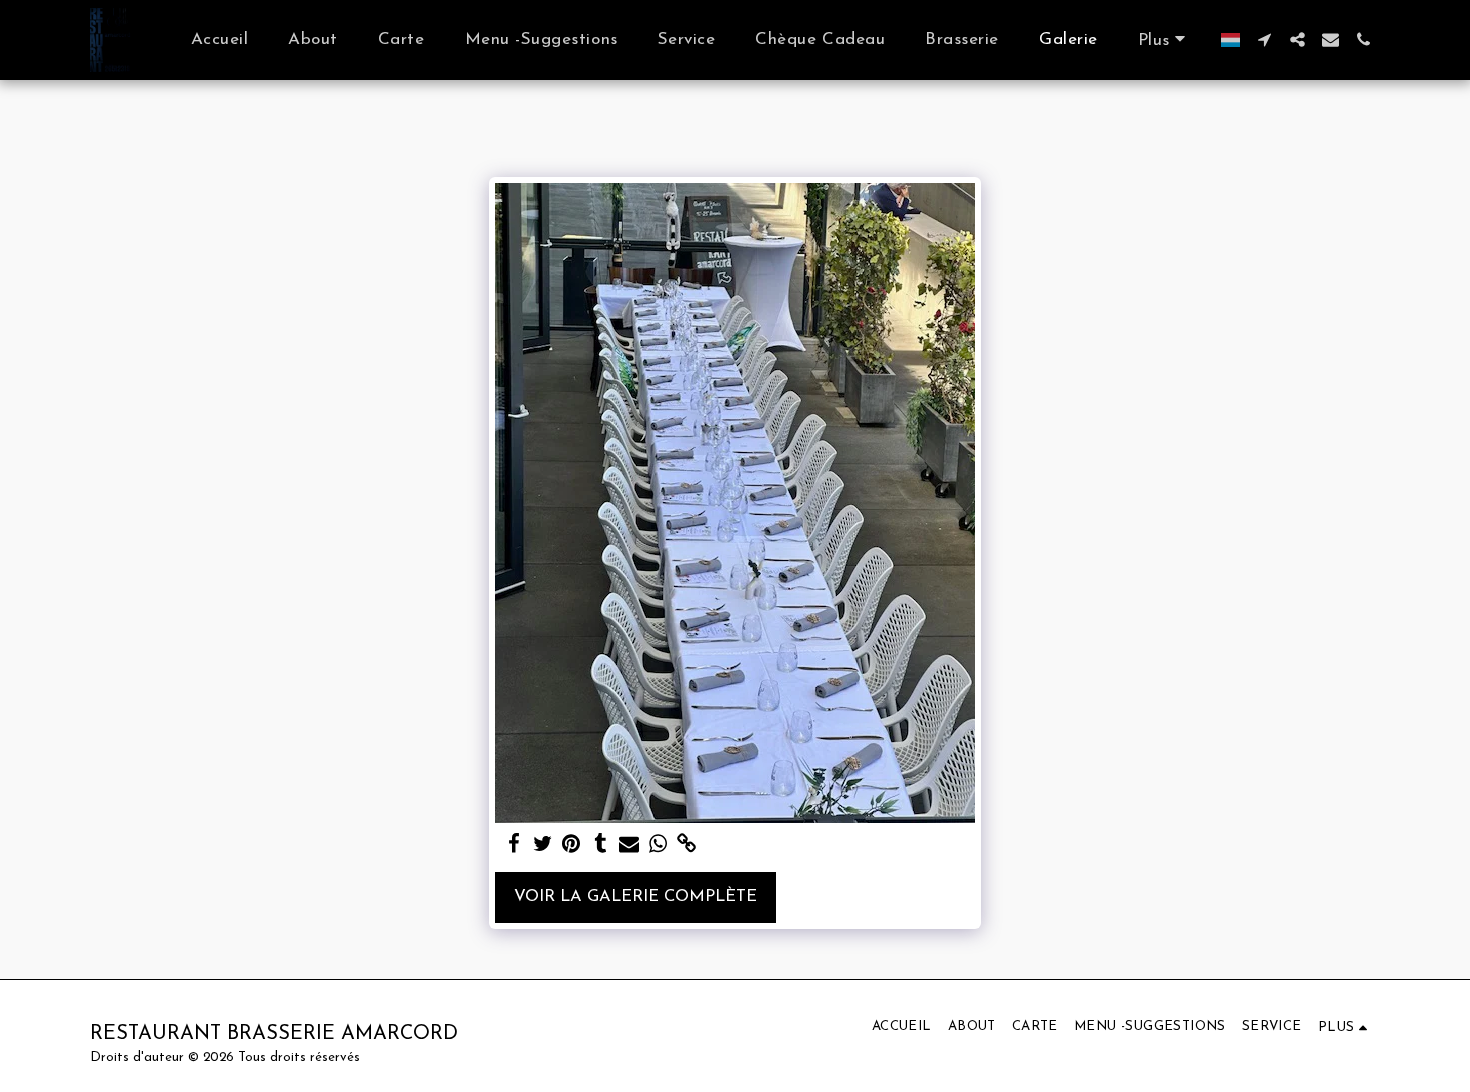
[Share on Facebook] (513, 845)
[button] (1264, 39)
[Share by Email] (629, 845)
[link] (687, 845)
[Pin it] (571, 845)
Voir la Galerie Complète (635, 897)
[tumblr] (600, 845)
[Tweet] (542, 845)
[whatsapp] (658, 845)
